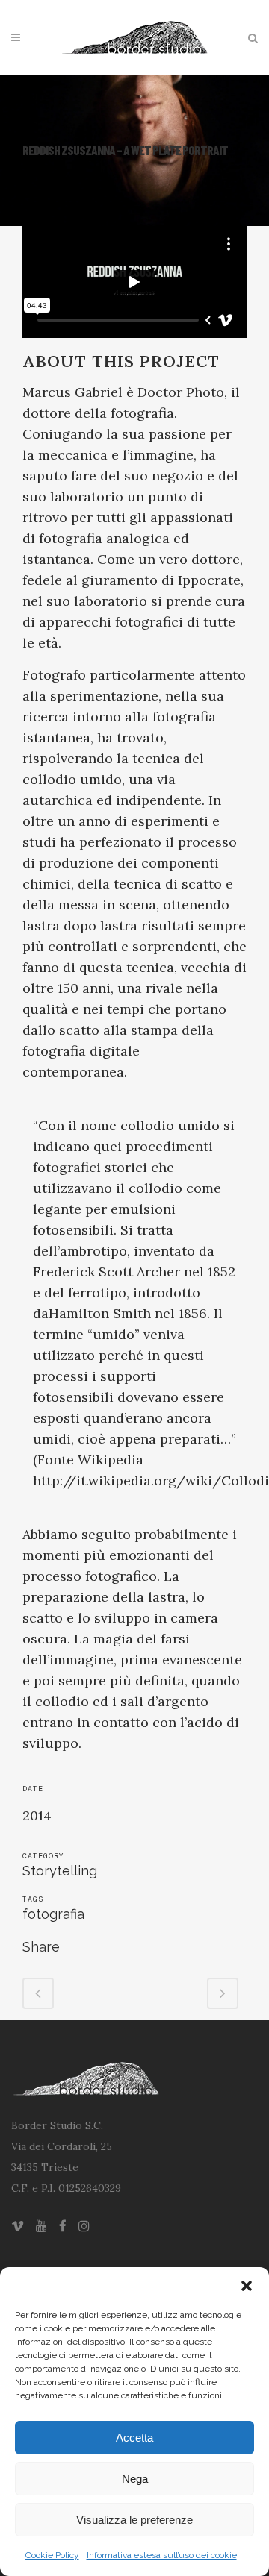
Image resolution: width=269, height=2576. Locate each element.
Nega (135, 2479)
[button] (247, 2286)
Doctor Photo (181, 392)
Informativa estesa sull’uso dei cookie (162, 2555)
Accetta (134, 2438)
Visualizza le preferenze (134, 2520)
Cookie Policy (52, 2555)
